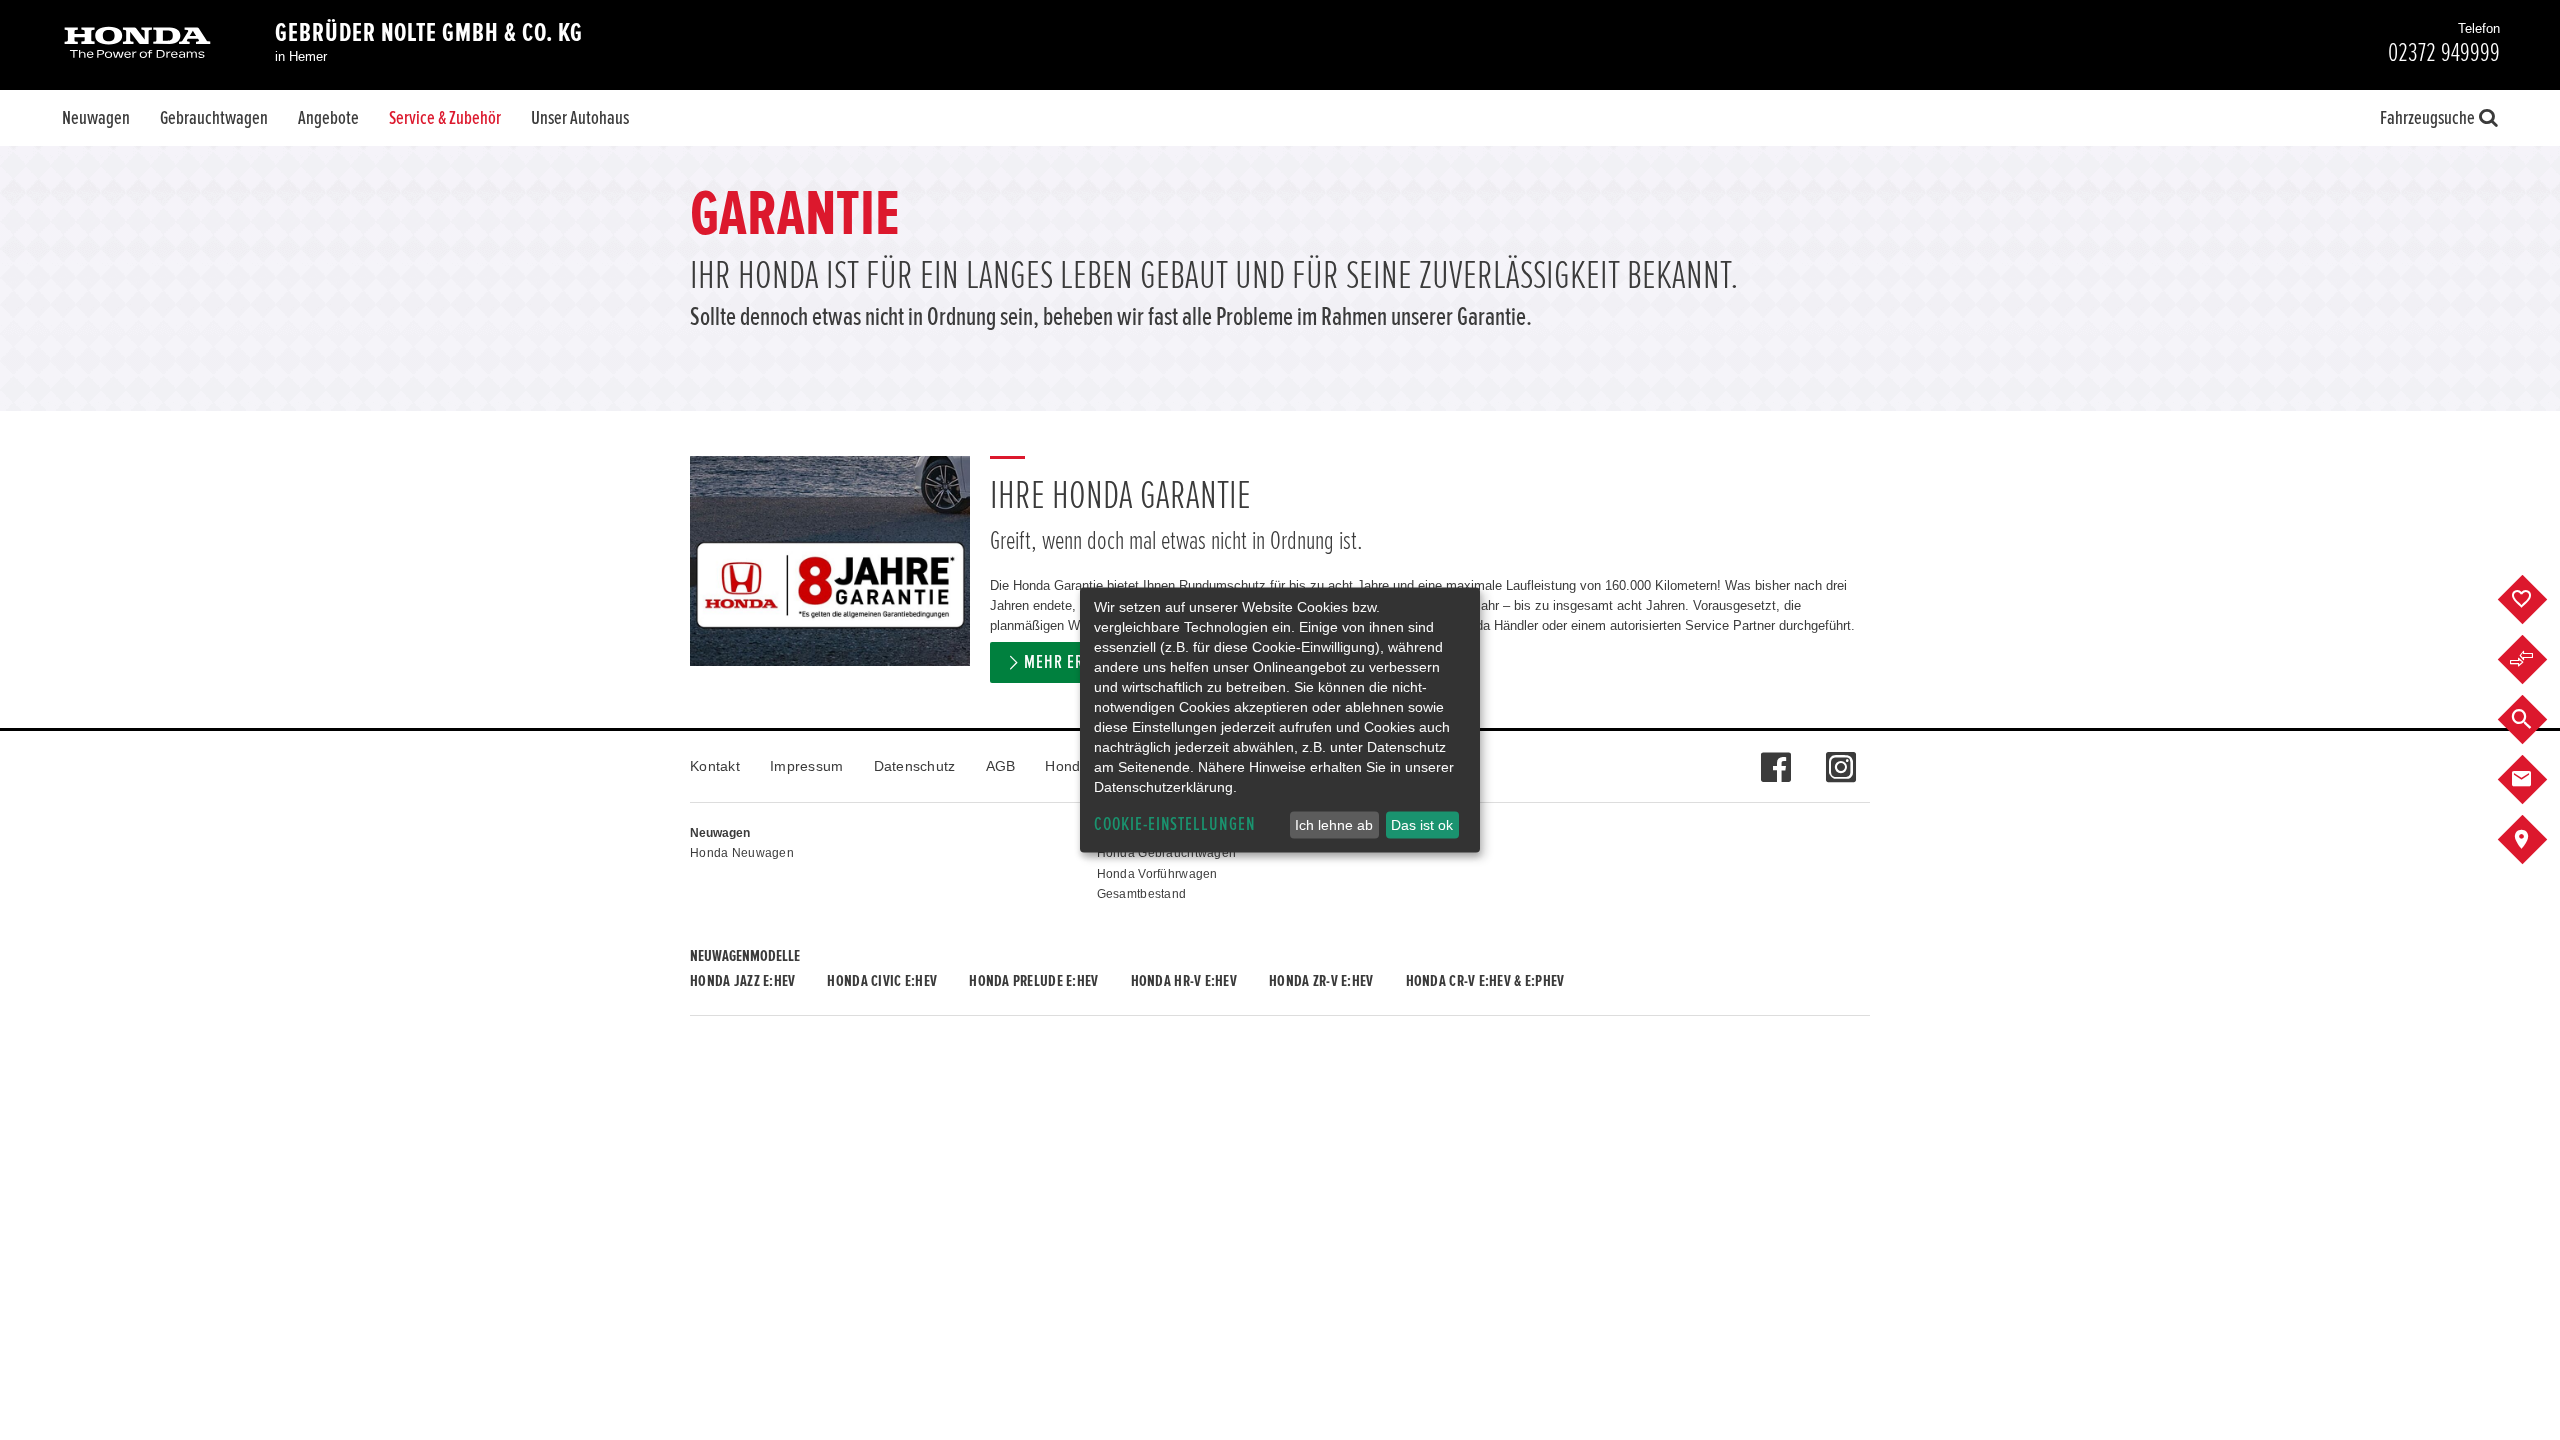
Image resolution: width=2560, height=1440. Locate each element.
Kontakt (715, 766)
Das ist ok (1422, 825)
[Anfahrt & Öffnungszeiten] (2537, 840)
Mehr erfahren (1079, 662)
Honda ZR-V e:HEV (1321, 981)
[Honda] (137, 44)
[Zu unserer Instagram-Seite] (1840, 757)
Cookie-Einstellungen (1175, 824)
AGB (1001, 766)
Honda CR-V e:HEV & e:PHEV (1485, 981)
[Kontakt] (2537, 780)
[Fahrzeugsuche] (2537, 720)
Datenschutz (915, 766)
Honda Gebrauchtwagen (1167, 853)
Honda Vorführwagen (1157, 874)
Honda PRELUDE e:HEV (1033, 981)
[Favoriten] (2537, 600)
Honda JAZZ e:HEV (742, 981)
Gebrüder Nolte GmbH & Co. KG (429, 33)
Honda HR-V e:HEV (1184, 981)
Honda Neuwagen (742, 853)
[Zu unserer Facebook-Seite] (1775, 757)
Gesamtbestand (1142, 894)
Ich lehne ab (1334, 825)
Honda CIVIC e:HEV (882, 981)
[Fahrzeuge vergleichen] (2537, 660)
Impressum (807, 766)
